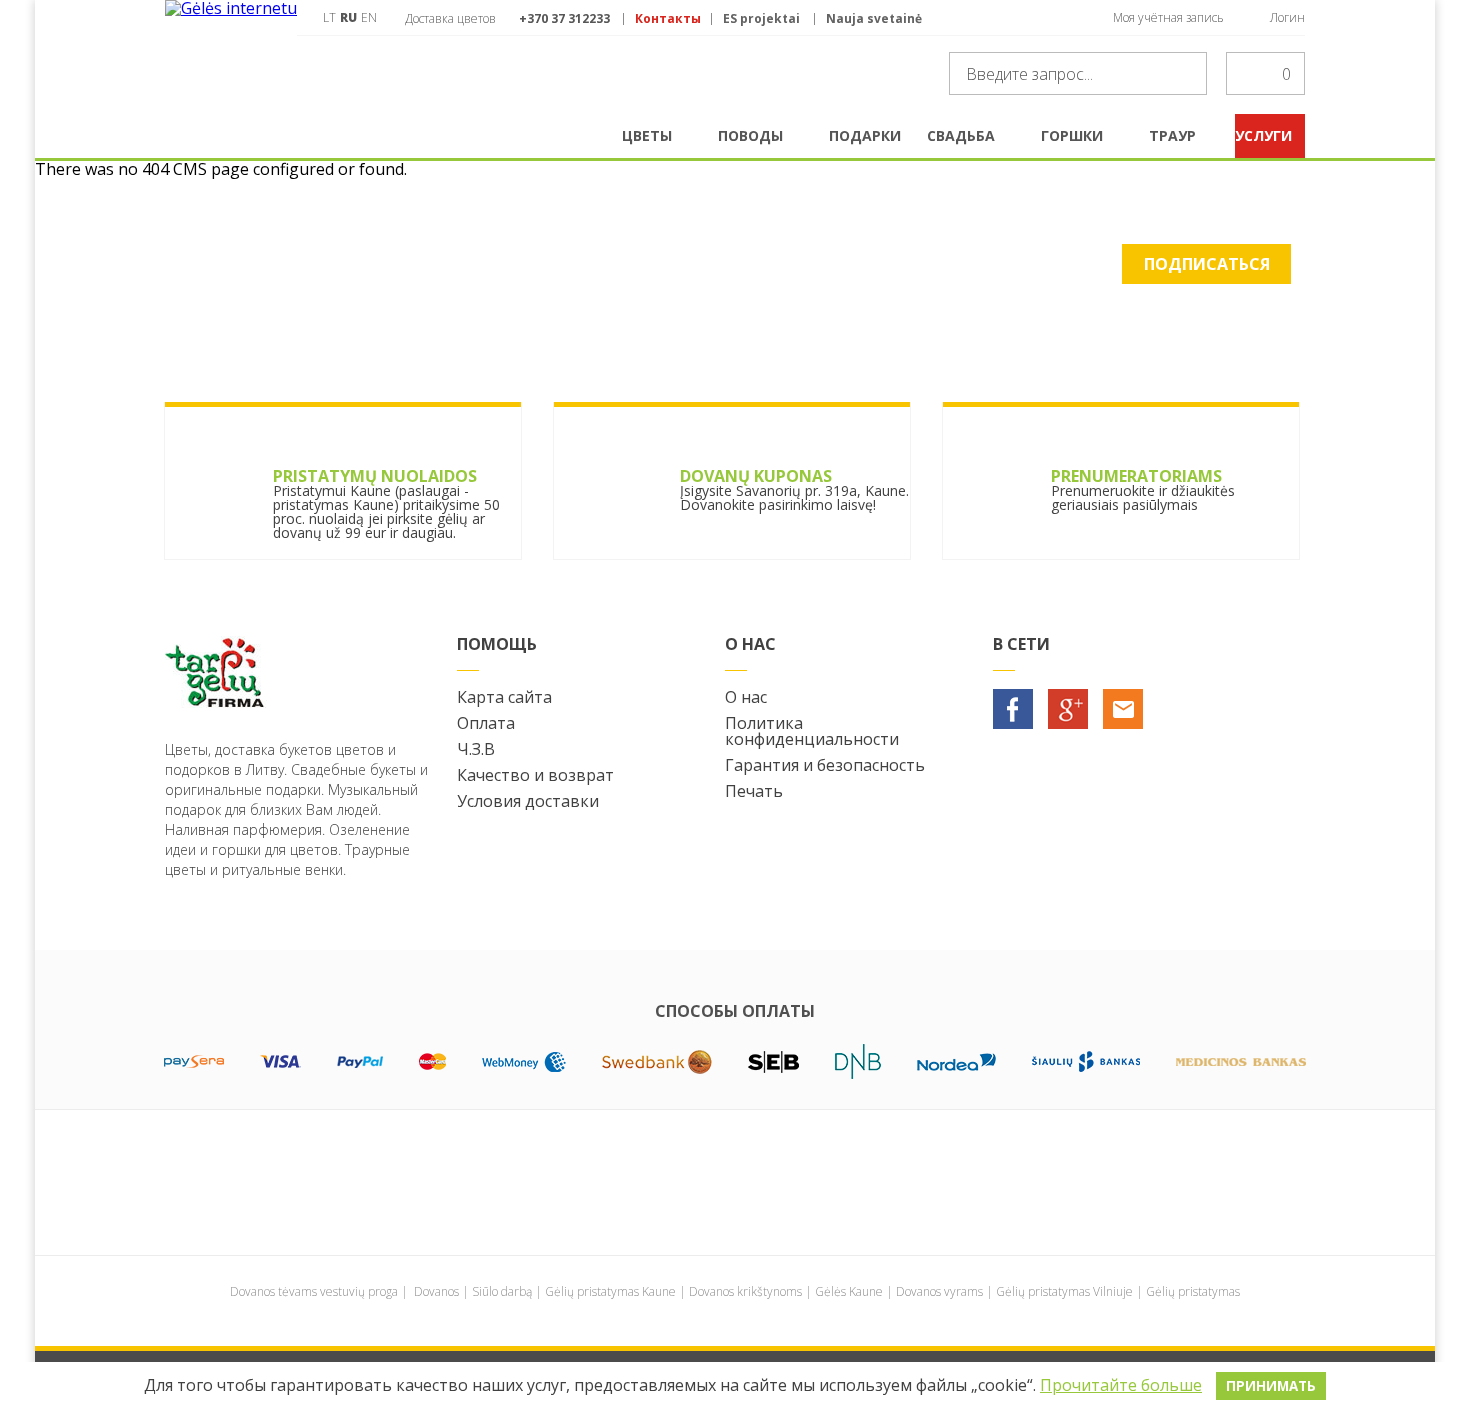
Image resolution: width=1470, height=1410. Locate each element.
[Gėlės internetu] (231, 57)
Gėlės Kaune (849, 1291)
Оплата (486, 723)
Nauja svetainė (874, 19)
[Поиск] (1186, 74)
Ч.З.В (476, 749)
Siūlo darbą (502, 1291)
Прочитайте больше (1121, 1385)
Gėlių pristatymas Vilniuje (1064, 1291)
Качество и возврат (535, 775)
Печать (754, 791)
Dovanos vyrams (939, 1291)
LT (329, 17)
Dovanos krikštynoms (745, 1291)
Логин (1287, 17)
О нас (746, 697)
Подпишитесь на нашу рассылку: (307, 277)
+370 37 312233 (564, 18)
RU (348, 17)
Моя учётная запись (1168, 17)
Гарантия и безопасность (825, 765)
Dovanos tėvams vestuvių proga (314, 1291)
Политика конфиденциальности (812, 731)
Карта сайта (504, 697)
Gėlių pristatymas (1193, 1291)
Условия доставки (528, 801)
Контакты (668, 19)
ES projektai (761, 19)
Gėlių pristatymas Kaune (610, 1291)
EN (369, 17)
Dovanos (436, 1291)
